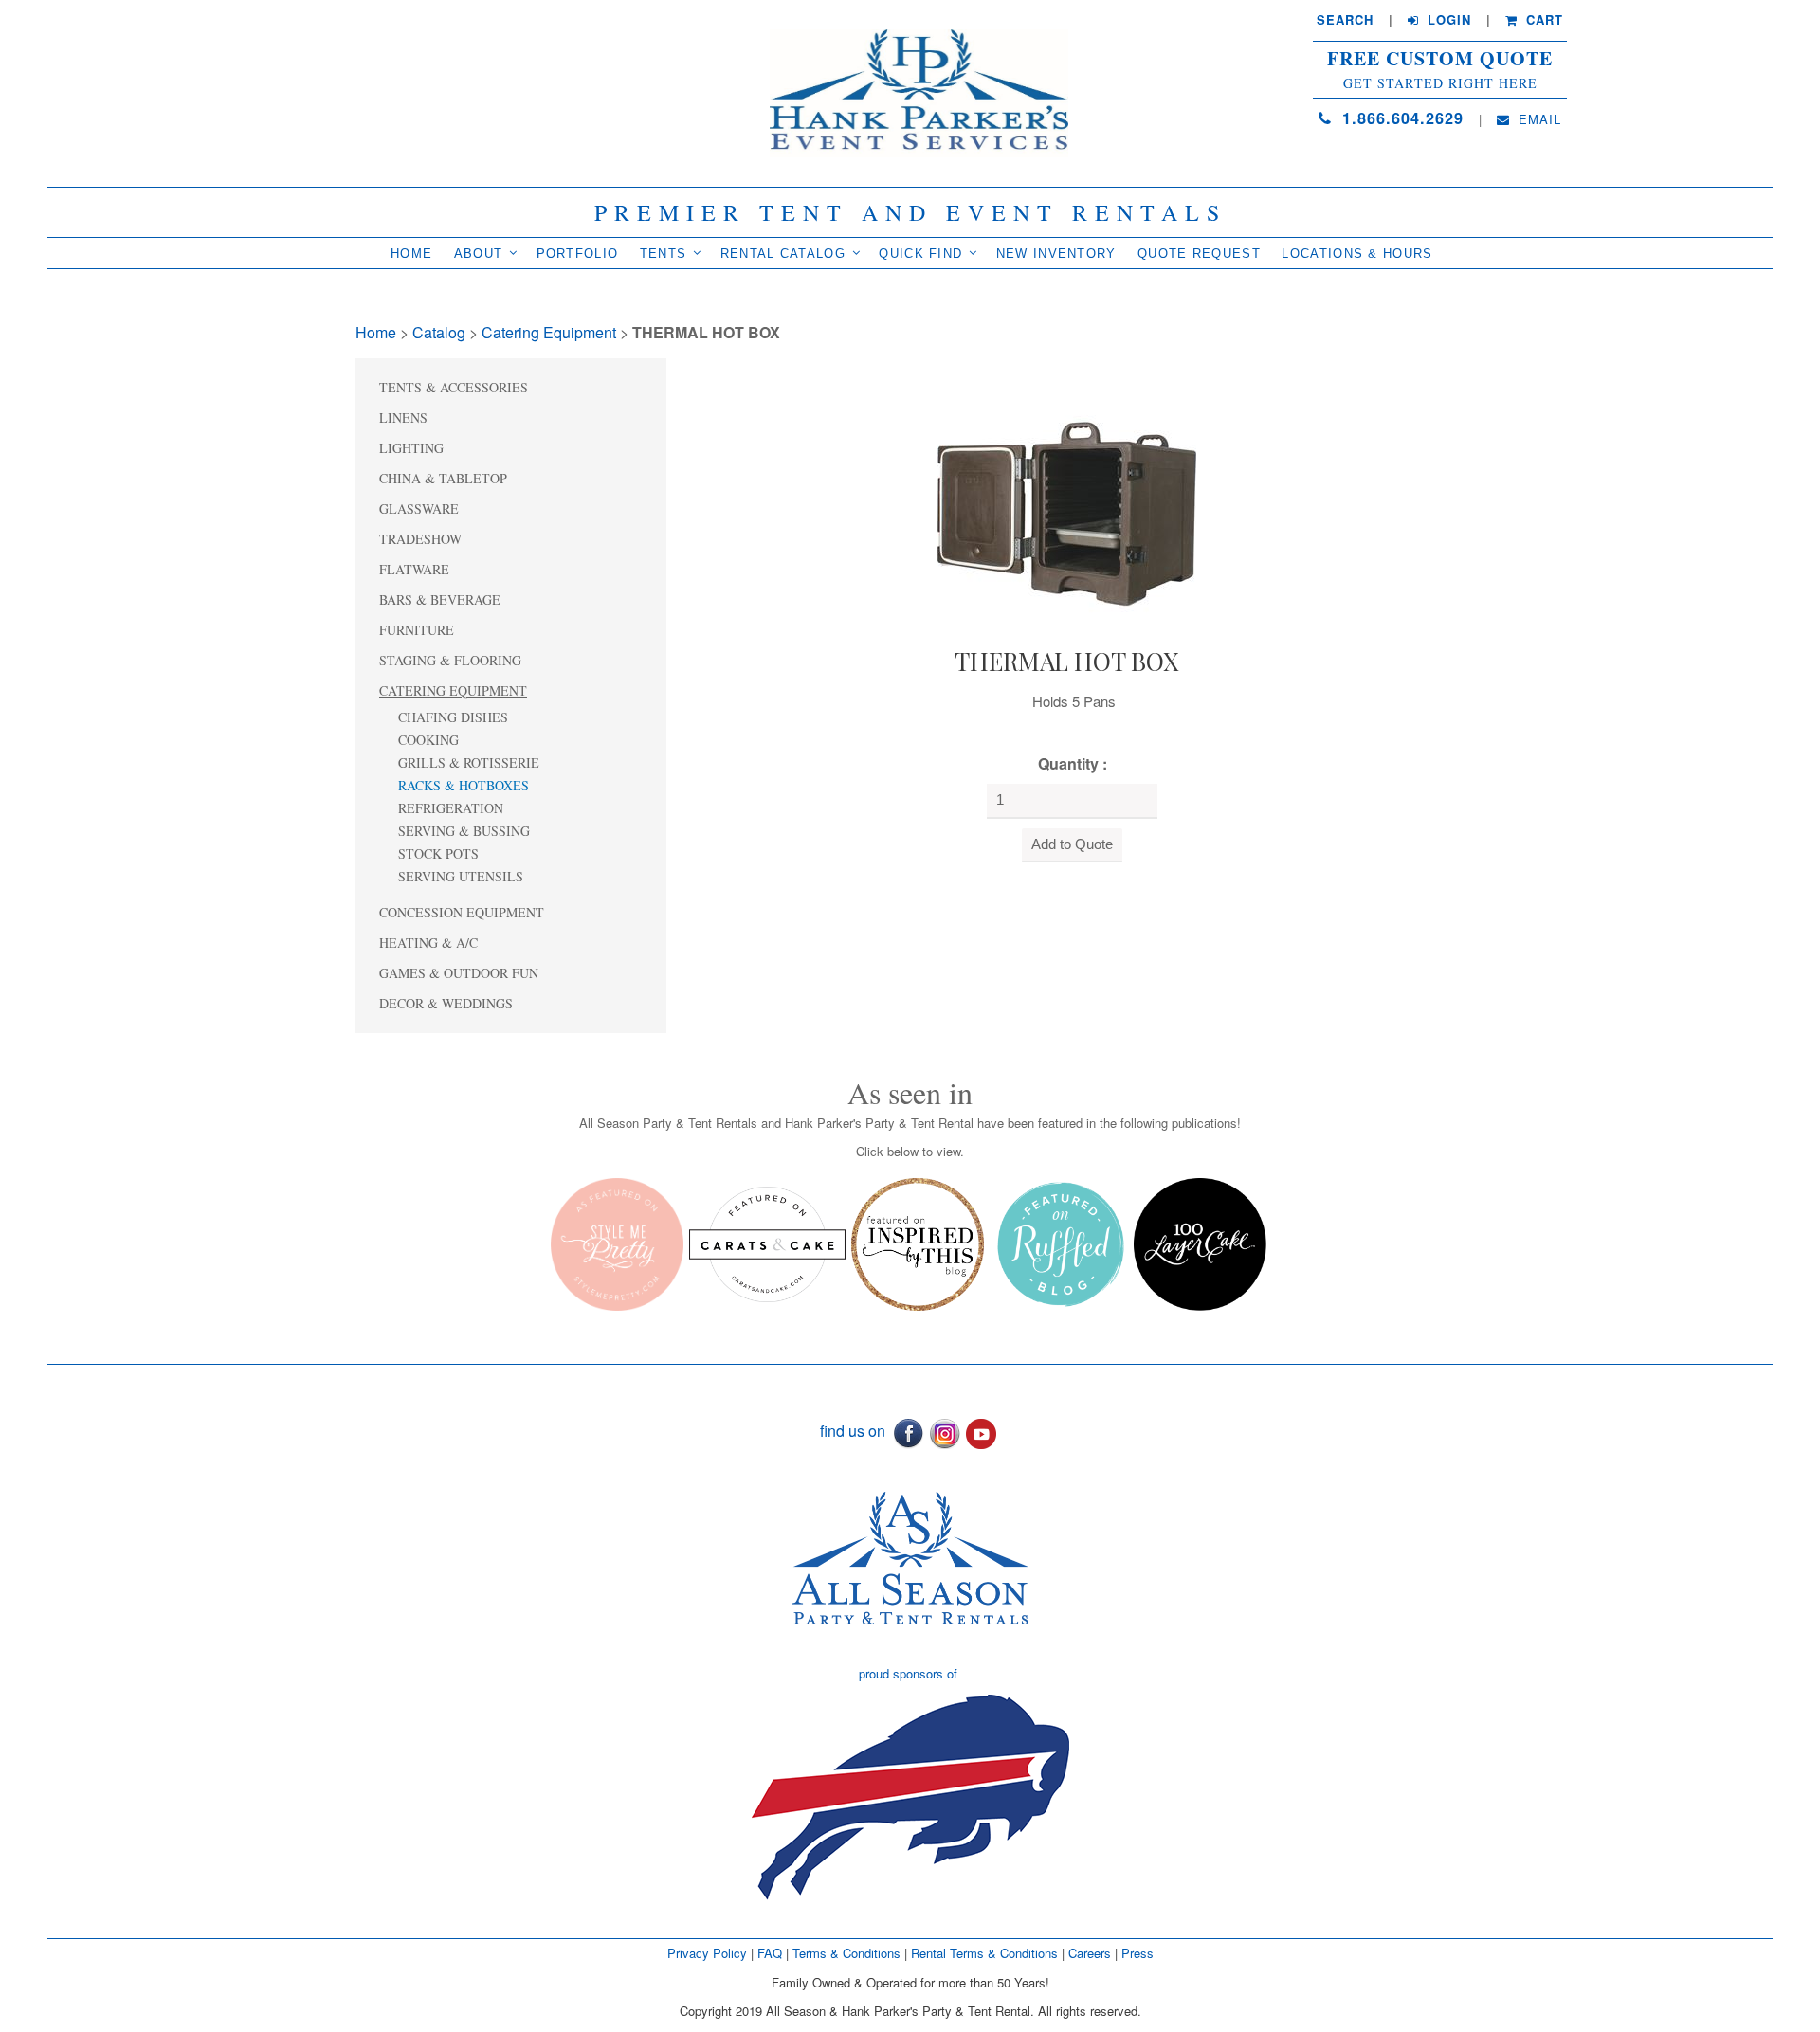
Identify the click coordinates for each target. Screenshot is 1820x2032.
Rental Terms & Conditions (984, 1953)
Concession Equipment (462, 912)
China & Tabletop (443, 478)
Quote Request (1199, 254)
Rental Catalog (783, 254)
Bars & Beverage (440, 599)
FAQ (770, 1953)
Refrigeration (451, 808)
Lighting (411, 448)
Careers (1092, 1953)
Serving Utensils (461, 876)
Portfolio (578, 254)
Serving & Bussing (464, 831)
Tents (664, 254)
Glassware (419, 508)
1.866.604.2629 (1400, 118)
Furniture (417, 630)
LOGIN (1447, 20)
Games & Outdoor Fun (459, 973)
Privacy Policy (707, 1953)
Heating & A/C (428, 943)
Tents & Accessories (454, 387)
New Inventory (1056, 254)
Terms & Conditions (846, 1953)
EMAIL (1538, 119)
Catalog (439, 332)
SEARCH (1345, 20)
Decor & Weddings (446, 1003)
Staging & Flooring (450, 660)
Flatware (414, 569)
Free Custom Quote (1440, 59)
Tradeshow (420, 539)
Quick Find (920, 254)
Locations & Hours (1357, 254)
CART (1542, 20)
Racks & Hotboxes (464, 785)
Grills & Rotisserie (469, 762)
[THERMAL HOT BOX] (1066, 497)
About (479, 254)
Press (1137, 1953)
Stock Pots (438, 853)
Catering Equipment (549, 332)
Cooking (428, 740)
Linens (403, 417)
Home (411, 254)
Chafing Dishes (453, 717)
